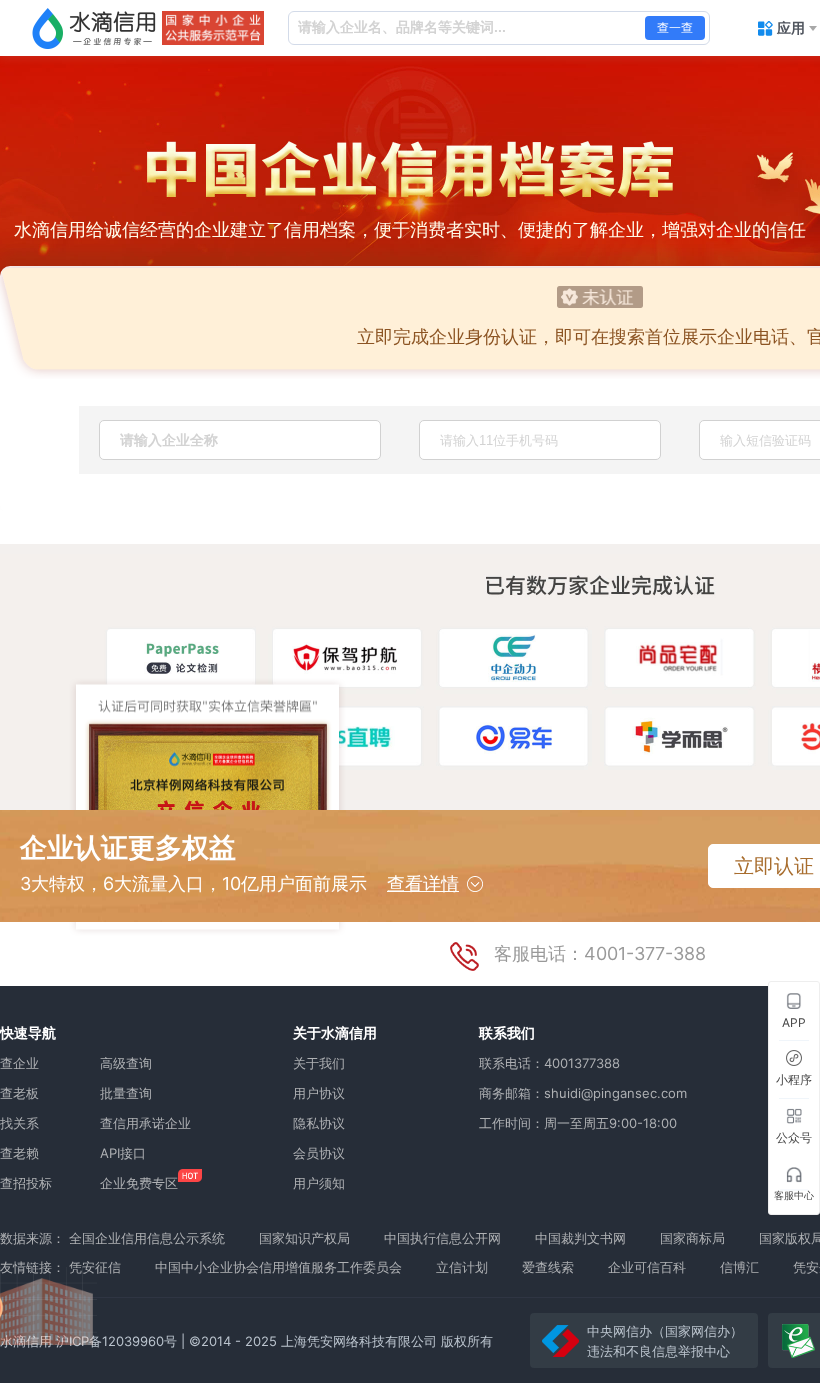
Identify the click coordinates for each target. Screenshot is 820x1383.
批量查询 (126, 1093)
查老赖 (19, 1153)
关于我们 (319, 1063)
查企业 (19, 1063)
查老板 (19, 1093)
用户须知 (319, 1183)
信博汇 (739, 1267)
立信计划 (462, 1267)
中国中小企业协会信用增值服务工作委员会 (278, 1267)
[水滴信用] (94, 28)
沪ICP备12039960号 (116, 1341)
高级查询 (126, 1063)
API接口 (123, 1153)
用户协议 (319, 1093)
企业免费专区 (139, 1183)
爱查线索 (548, 1267)
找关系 (19, 1123)
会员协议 (319, 1153)
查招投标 (26, 1183)
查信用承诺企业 (145, 1123)
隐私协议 (319, 1123)
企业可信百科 (647, 1267)
